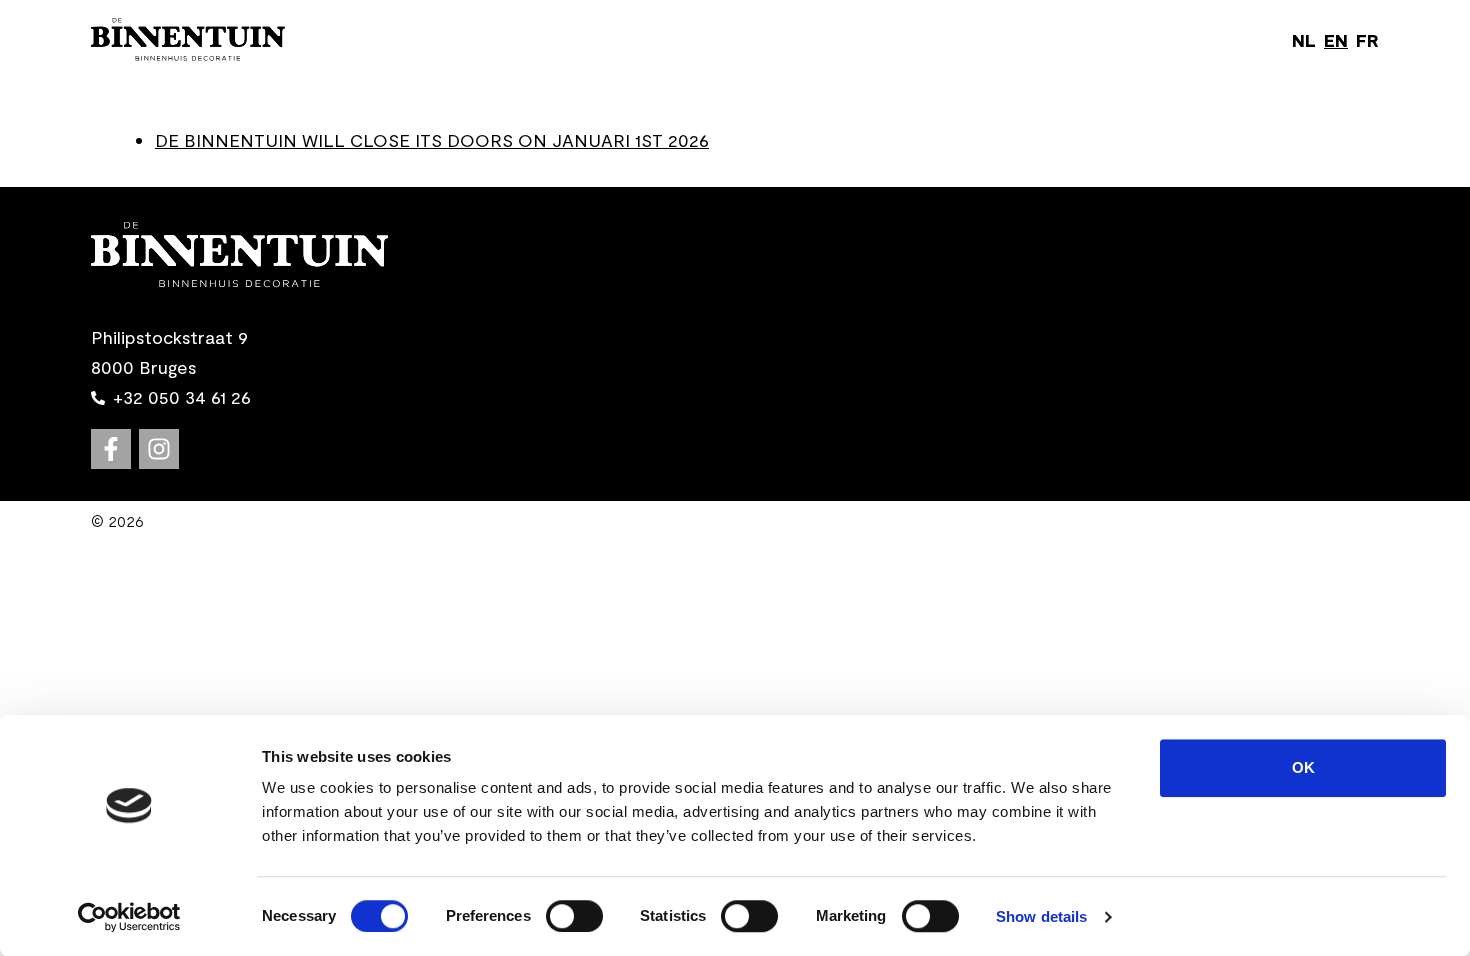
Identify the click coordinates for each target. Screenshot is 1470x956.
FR (1367, 40)
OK (1303, 767)
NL (1304, 40)
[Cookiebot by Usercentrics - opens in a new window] (129, 917)
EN (1336, 40)
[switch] (574, 916)
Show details (1041, 916)
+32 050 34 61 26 (182, 397)
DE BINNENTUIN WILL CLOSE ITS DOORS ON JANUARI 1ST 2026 (432, 140)
